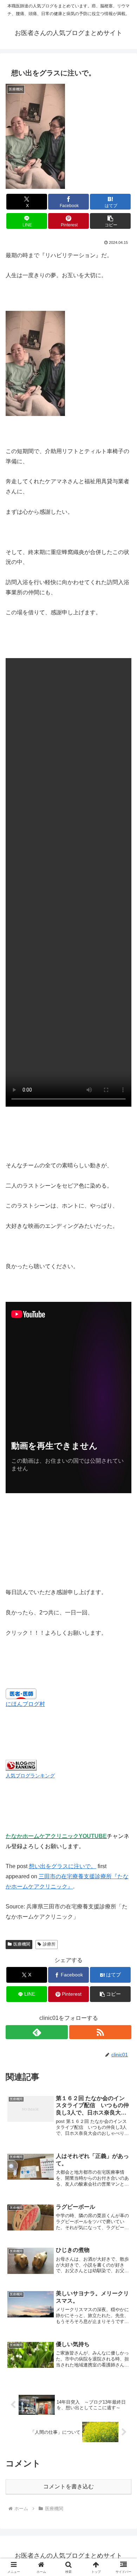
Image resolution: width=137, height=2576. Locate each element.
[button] (110, 221)
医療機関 (22, 1944)
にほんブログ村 (25, 1704)
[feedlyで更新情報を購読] (37, 2032)
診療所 (49, 1944)
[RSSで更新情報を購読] (100, 2032)
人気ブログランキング (30, 1776)
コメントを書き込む (68, 2486)
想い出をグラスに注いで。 (63, 1866)
